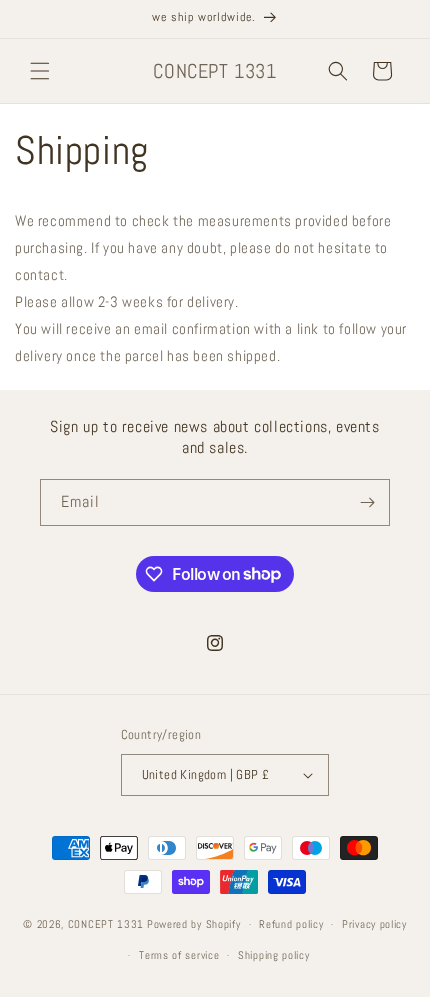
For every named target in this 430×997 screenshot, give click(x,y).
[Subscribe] (367, 502)
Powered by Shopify (194, 924)
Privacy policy (374, 924)
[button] (40, 71)
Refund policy (291, 924)
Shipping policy (274, 955)
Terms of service (179, 955)
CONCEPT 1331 (106, 924)
